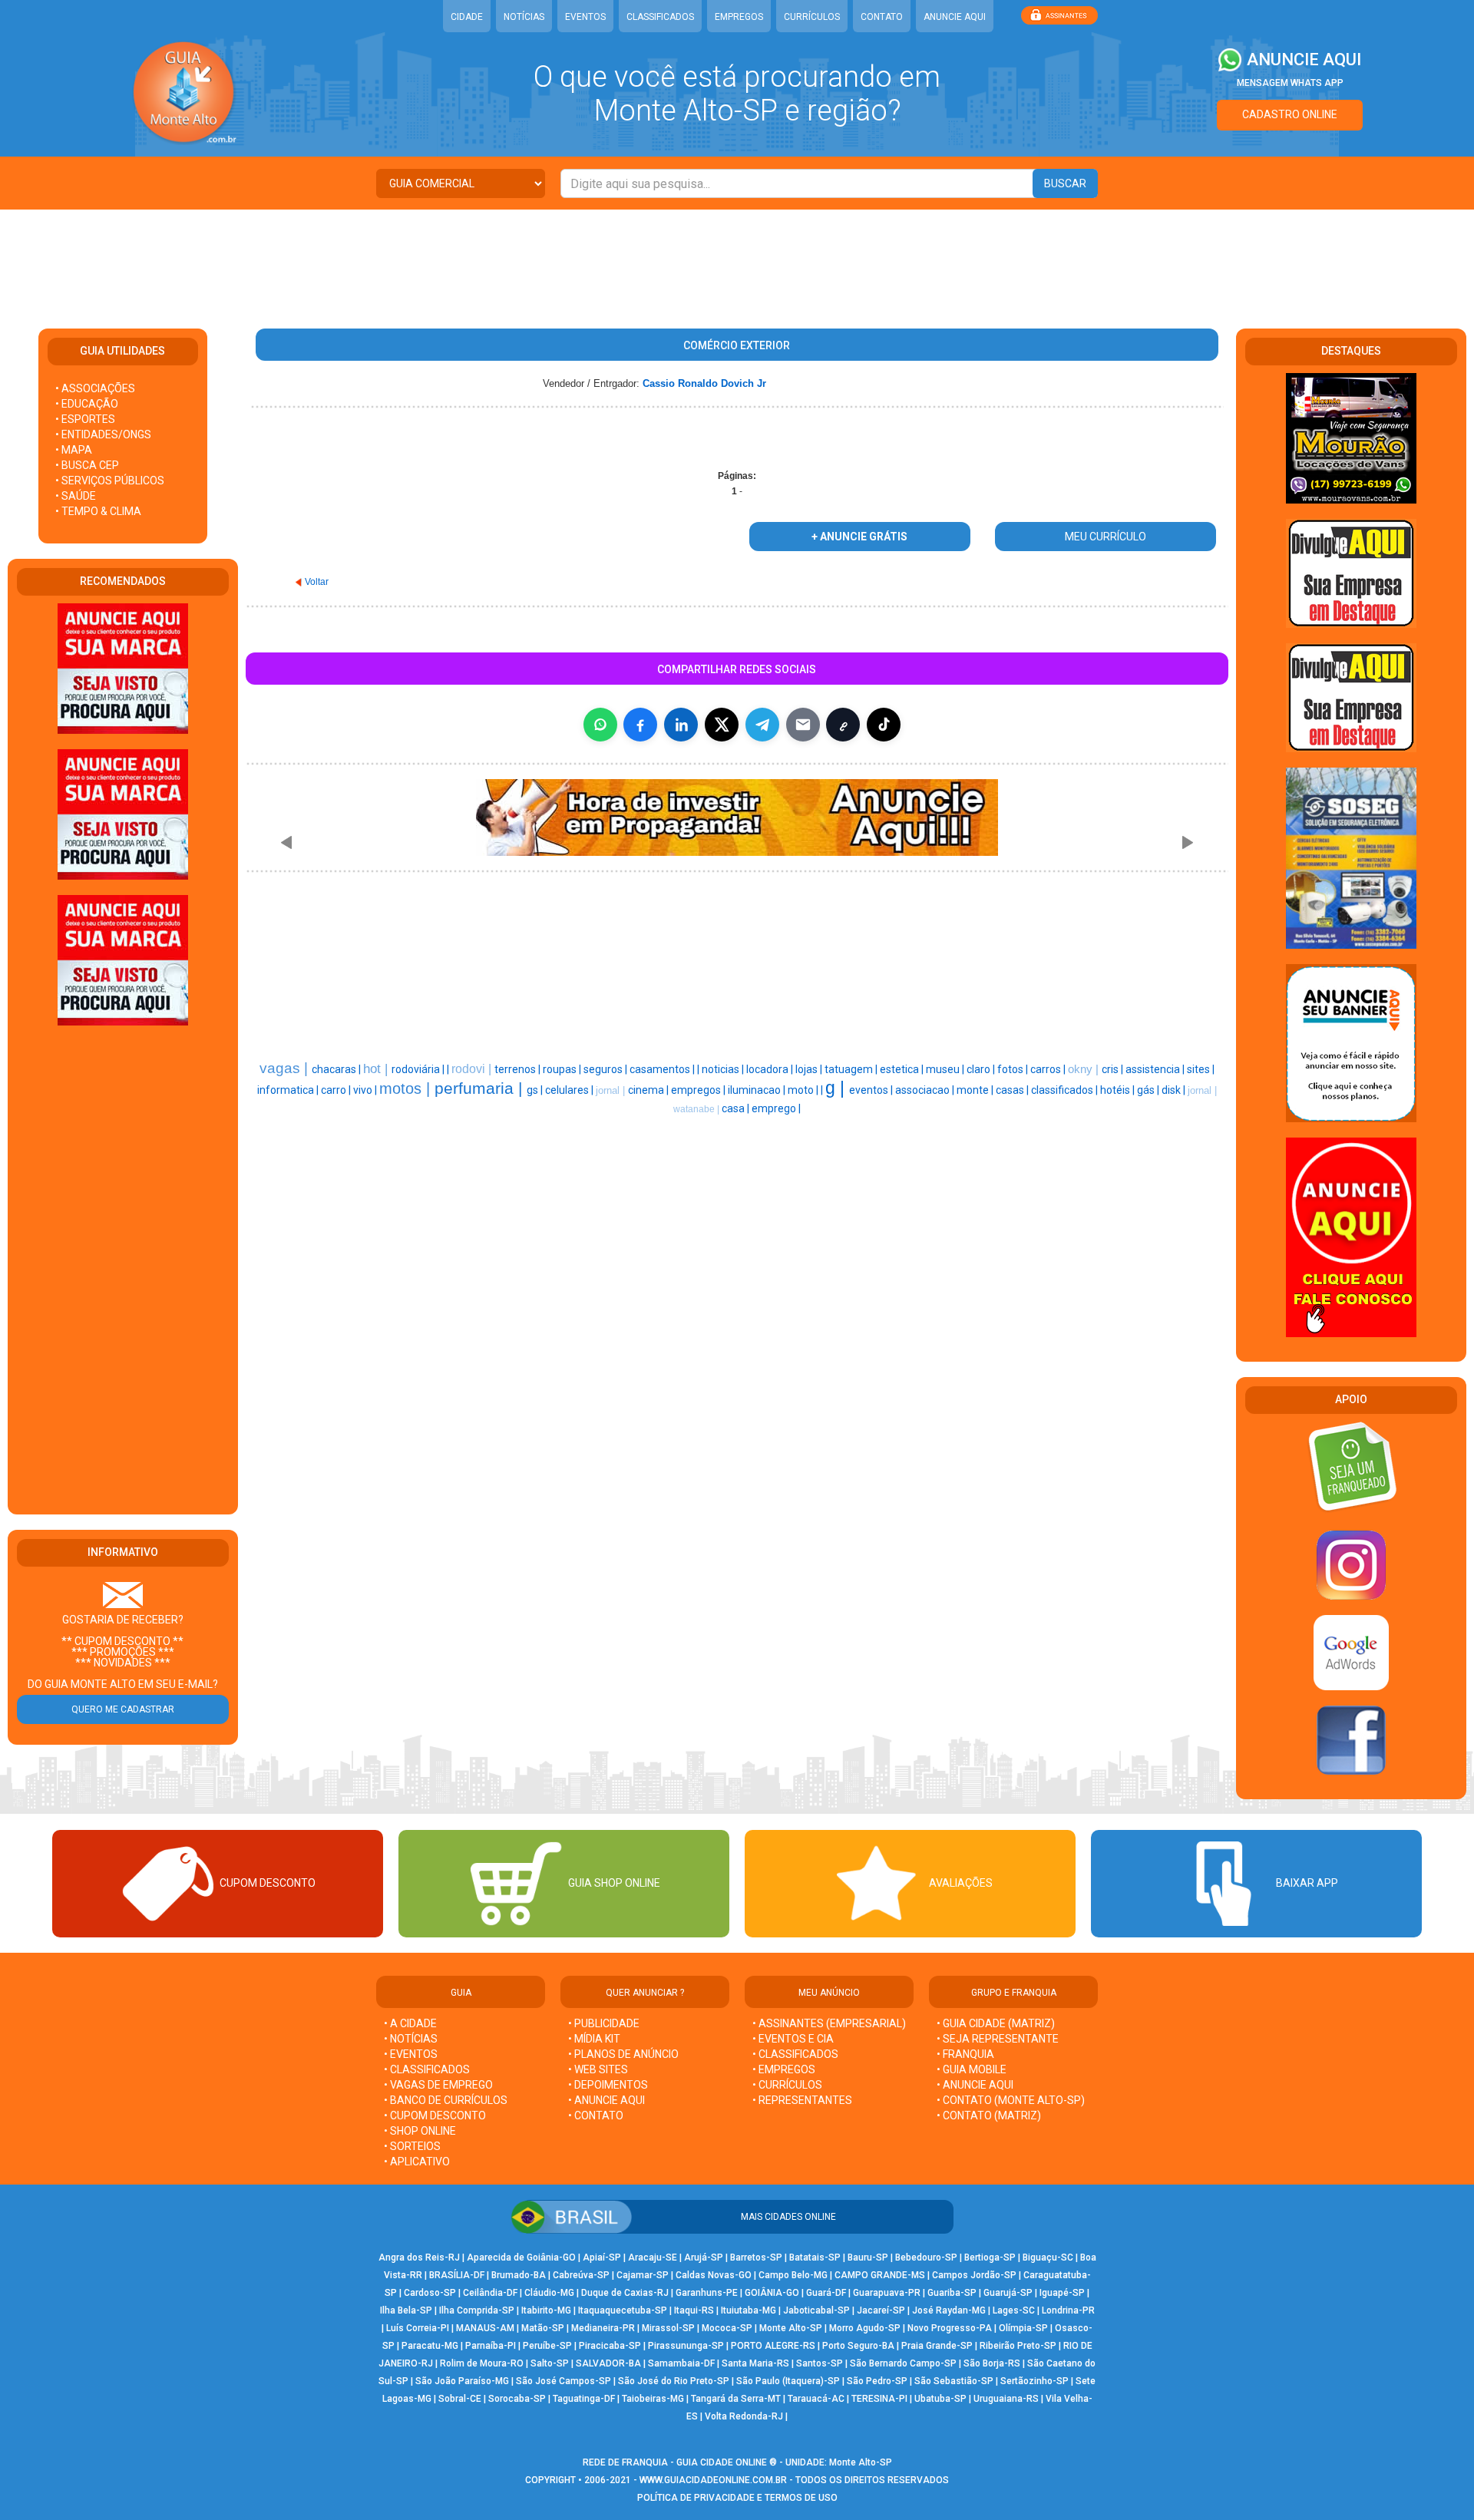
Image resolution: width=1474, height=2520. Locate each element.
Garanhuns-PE (707, 2293)
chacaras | (337, 1069)
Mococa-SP (727, 2328)
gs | (536, 1090)
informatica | (289, 1090)
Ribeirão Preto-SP (1018, 2346)
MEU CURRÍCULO (1105, 537)
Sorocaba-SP (517, 2399)
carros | (1049, 1069)
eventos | (872, 1090)
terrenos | (519, 1069)
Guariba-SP (952, 2293)
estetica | (903, 1069)
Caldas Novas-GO (714, 2275)
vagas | (286, 1068)
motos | (407, 1088)
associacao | (926, 1090)
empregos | (699, 1090)
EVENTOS (585, 17)
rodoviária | (419, 1069)
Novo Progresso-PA (950, 2328)
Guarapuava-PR (887, 2293)
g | (837, 1088)
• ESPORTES (85, 419)
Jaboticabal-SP (816, 2310)
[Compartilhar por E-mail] (803, 725)
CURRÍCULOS (812, 17)
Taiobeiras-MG (653, 2399)
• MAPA (74, 450)
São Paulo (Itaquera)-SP (788, 2381)
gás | (1149, 1090)
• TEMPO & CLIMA (98, 511)
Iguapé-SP (1062, 2293)
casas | (1013, 1090)
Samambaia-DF (681, 2363)
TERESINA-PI (879, 2399)
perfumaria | (481, 1088)
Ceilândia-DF (490, 2293)
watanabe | (697, 1109)
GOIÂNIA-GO (772, 2293)
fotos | (1014, 1069)
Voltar (317, 582)
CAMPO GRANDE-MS (880, 2275)
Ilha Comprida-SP (477, 2310)
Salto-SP (550, 2363)
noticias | (724, 1069)
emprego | (776, 1108)
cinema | (649, 1090)
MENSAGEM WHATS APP (1290, 83)
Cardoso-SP (430, 2293)
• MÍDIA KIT (594, 2039)
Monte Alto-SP (791, 2328)
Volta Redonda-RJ (744, 2416)
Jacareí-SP (881, 2310)
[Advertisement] (737, 259)
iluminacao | (758, 1090)
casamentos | (663, 1069)
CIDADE (467, 17)
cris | (1114, 1069)
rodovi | (473, 1069)
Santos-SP (820, 2363)
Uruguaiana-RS (1006, 2399)
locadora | (771, 1069)
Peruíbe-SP (547, 2346)
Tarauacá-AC (816, 2399)
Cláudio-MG (549, 2293)
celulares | (570, 1090)
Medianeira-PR (603, 2328)
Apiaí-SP (602, 2257)
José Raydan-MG (949, 2310)
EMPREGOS (739, 17)
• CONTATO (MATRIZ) (989, 2115)
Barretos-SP (756, 2257)
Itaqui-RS (694, 2310)
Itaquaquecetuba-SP (623, 2310)
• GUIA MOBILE (972, 2069)
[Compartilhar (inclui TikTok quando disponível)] (884, 725)
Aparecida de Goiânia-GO (521, 2257)
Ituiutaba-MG (749, 2310)
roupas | (563, 1069)
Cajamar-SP (643, 2275)
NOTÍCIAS (524, 17)
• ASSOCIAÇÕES (95, 388)
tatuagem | (852, 1069)
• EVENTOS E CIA (793, 2039)
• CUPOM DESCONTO (435, 2115)
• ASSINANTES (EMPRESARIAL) (829, 2023)
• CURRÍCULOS (787, 2085)
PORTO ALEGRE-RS (773, 2346)
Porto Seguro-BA (858, 2346)
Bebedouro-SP (926, 2257)
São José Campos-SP (563, 2381)
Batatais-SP (815, 2257)
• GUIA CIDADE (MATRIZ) (996, 2023)
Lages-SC (1014, 2310)
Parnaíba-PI (491, 2346)
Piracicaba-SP (610, 2346)
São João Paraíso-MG (462, 2381)
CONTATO (882, 17)
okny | (1085, 1069)
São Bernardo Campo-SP (903, 2363)
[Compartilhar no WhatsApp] (600, 725)
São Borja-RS (992, 2363)
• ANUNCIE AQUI (606, 2100)
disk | (1175, 1090)
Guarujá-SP (1008, 2293)
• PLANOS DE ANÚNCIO (623, 2054)
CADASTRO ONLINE (1290, 114)
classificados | (1066, 1090)
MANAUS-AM (485, 2328)
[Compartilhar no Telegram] (762, 725)
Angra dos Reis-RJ (419, 2257)
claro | (982, 1069)
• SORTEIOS (412, 2146)
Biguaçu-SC (1048, 2257)
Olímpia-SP (1023, 2328)
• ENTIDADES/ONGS (103, 434)
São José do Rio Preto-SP (674, 2381)
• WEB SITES (598, 2069)
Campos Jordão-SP (974, 2275)
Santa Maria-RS (755, 2363)
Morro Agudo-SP (865, 2328)
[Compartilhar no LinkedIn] (681, 725)
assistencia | (1156, 1069)
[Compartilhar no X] (722, 725)
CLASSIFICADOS (660, 17)
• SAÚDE (76, 496)
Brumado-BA (519, 2275)
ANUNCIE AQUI (955, 17)
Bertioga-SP (990, 2257)
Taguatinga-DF (584, 2399)
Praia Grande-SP (937, 2346)
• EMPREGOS (784, 2069)
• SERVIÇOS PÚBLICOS (110, 481)
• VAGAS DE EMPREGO (438, 2085)
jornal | (612, 1090)
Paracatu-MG (430, 2346)
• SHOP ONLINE (420, 2131)
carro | (337, 1090)
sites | (1201, 1069)
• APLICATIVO (417, 2162)
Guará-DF (826, 2293)
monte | (976, 1090)
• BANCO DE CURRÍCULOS (446, 2100)
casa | (737, 1108)
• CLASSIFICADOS (427, 2069)
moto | (804, 1090)
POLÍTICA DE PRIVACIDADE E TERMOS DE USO (737, 2498)
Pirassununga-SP (686, 2346)
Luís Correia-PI (418, 2328)
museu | (946, 1069)
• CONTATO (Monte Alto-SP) (1011, 2100)
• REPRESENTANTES (802, 2100)
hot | (377, 1068)
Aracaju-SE (653, 2257)
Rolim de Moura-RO (482, 2363)
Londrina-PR (1068, 2310)
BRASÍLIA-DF (457, 2275)
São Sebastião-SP (954, 2381)
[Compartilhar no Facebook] (640, 725)
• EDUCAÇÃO (87, 404)
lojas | (810, 1069)
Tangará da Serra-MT (736, 2399)
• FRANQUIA (967, 2054)
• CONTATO (596, 2115)
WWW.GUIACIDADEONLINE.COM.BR (713, 2480)
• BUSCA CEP (87, 465)
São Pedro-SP (877, 2381)
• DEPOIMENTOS (608, 2085)
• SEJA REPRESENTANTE (999, 2039)
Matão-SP (543, 2328)
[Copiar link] (843, 725)
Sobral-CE (460, 2399)
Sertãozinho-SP (1034, 2381)
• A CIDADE (410, 2023)
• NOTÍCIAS (411, 2039)
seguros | (606, 1069)
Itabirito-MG (546, 2310)
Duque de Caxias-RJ (625, 2293)
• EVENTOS (411, 2054)
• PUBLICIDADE (604, 2023)
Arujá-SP (704, 2257)
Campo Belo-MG (793, 2275)
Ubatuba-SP (940, 2399)
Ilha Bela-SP (406, 2310)
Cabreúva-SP (581, 2275)
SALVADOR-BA (608, 2363)
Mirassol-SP (668, 2328)
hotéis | (1119, 1090)
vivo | (366, 1090)
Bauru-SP (868, 2257)
